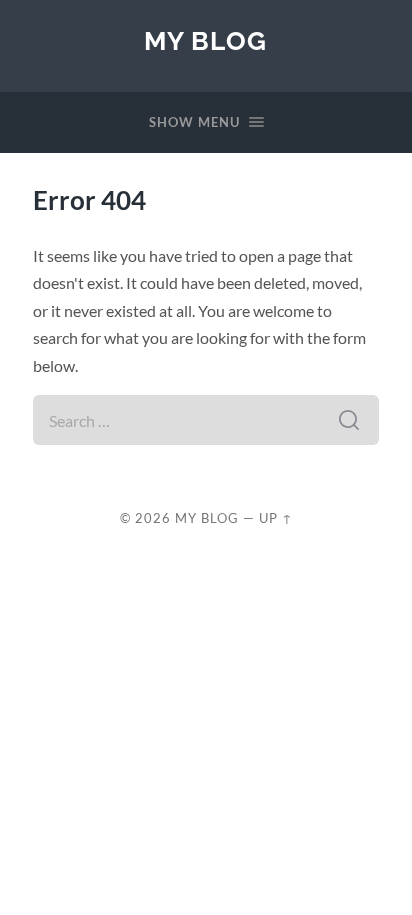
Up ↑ (276, 518)
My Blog (205, 40)
